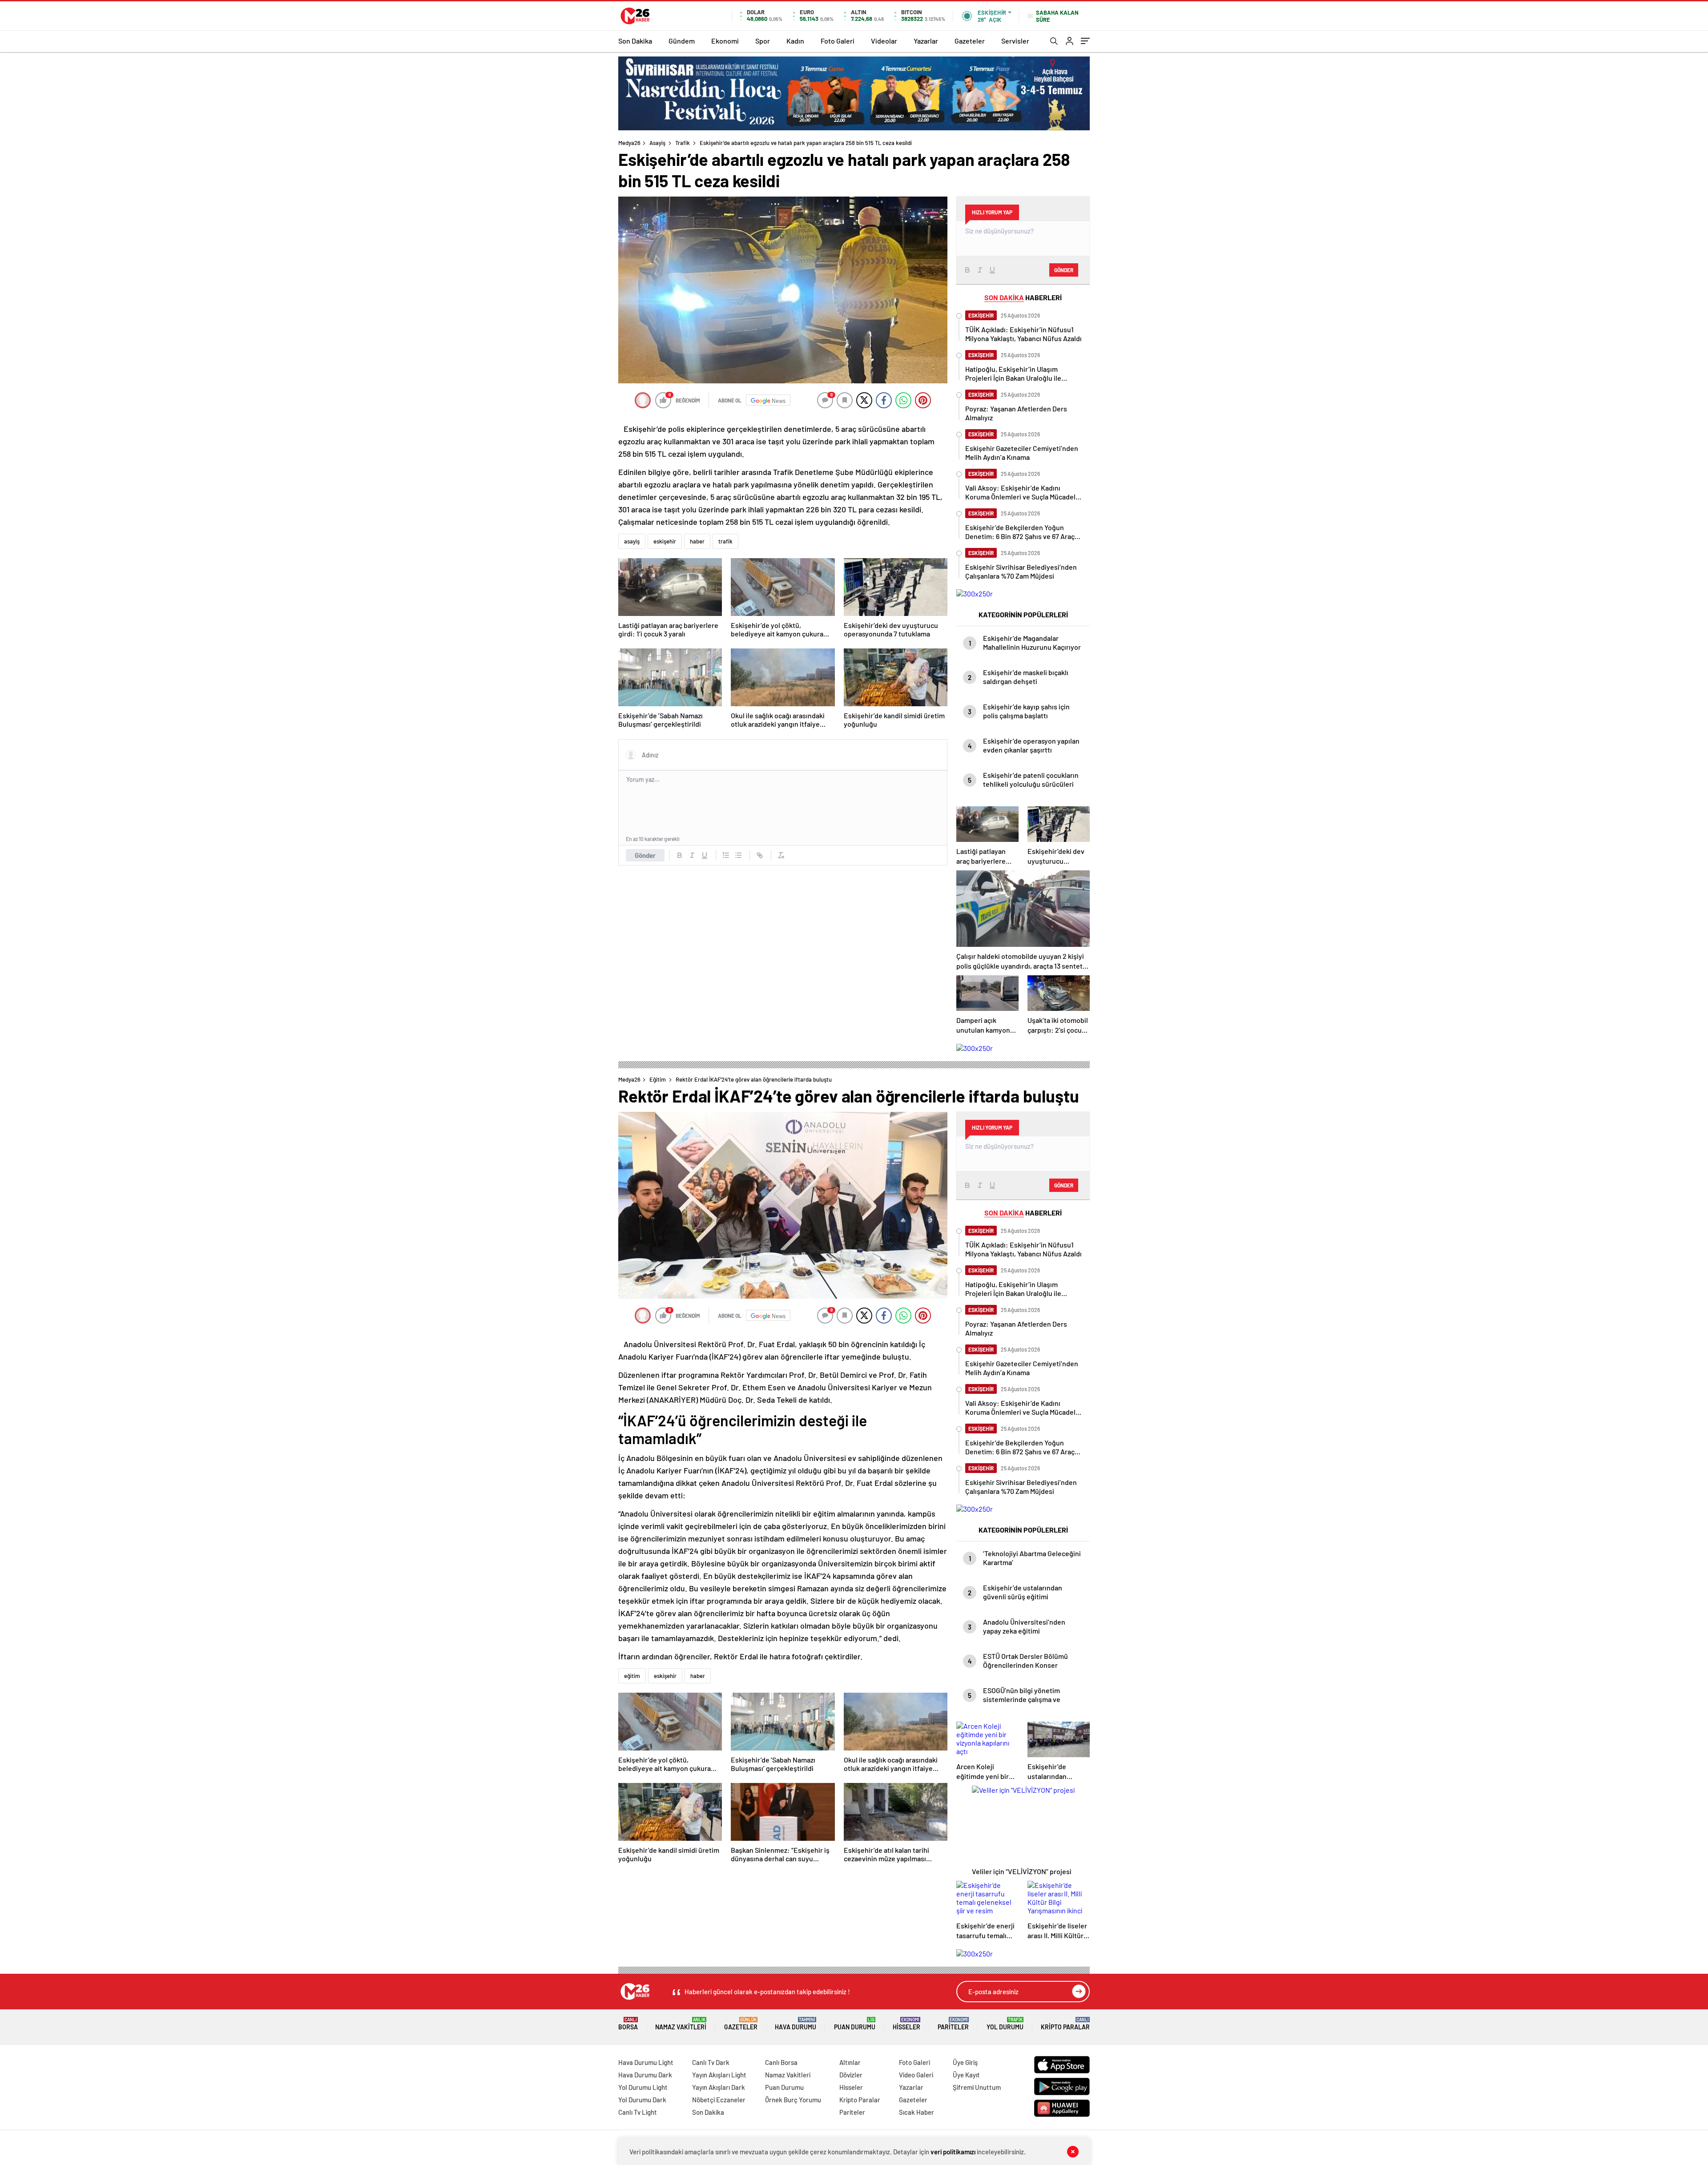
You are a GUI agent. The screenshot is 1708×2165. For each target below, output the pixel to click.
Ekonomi (725, 41)
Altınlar (850, 2062)
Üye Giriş (965, 2062)
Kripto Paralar (1065, 2024)
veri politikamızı (953, 2152)
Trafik (683, 143)
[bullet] (738, 855)
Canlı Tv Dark (711, 2062)
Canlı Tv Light (638, 2112)
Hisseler (906, 2024)
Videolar (884, 41)
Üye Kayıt (966, 2075)
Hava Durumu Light (646, 2062)
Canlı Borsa (781, 2062)
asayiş (632, 541)
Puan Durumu (855, 2024)
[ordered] (726, 855)
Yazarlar (926, 41)
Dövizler (851, 2075)
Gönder (645, 855)
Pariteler (953, 2024)
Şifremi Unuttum (977, 2087)
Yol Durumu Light (643, 2087)
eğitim (632, 1676)
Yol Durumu (1005, 2024)
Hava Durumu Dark (645, 2075)
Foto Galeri (838, 41)
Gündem (682, 41)
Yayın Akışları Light (719, 2075)
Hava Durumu (796, 2024)
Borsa (628, 2024)
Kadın (795, 41)
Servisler (1015, 41)
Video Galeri (916, 2075)
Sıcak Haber (916, 2112)
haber (697, 541)
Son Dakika (635, 41)
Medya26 (629, 143)
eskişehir (665, 541)
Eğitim (658, 1079)
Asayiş (657, 143)
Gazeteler (970, 41)
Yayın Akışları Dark (719, 2087)
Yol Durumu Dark (642, 2100)
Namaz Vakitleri (681, 2024)
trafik (725, 541)
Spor (763, 41)
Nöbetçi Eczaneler (719, 2100)
